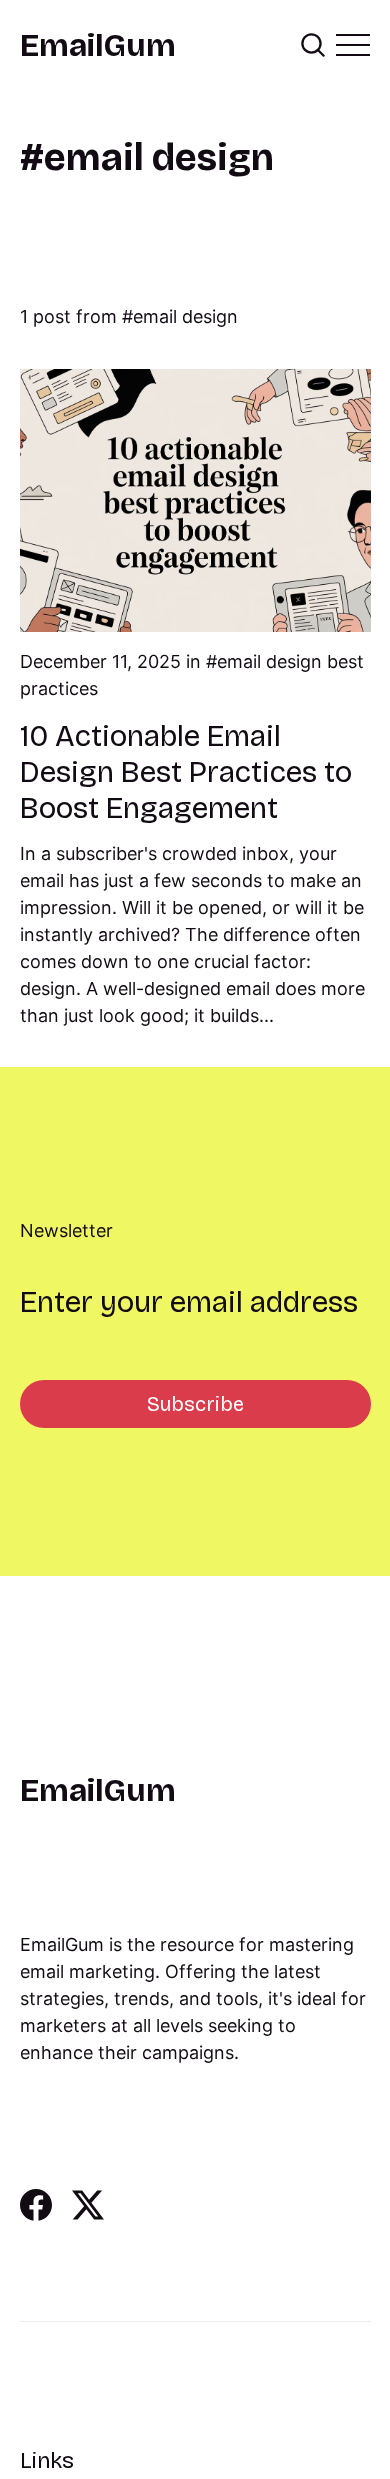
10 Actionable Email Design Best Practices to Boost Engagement (186, 772)
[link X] (88, 2214)
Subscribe (195, 1404)
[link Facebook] (36, 2214)
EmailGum (98, 46)
